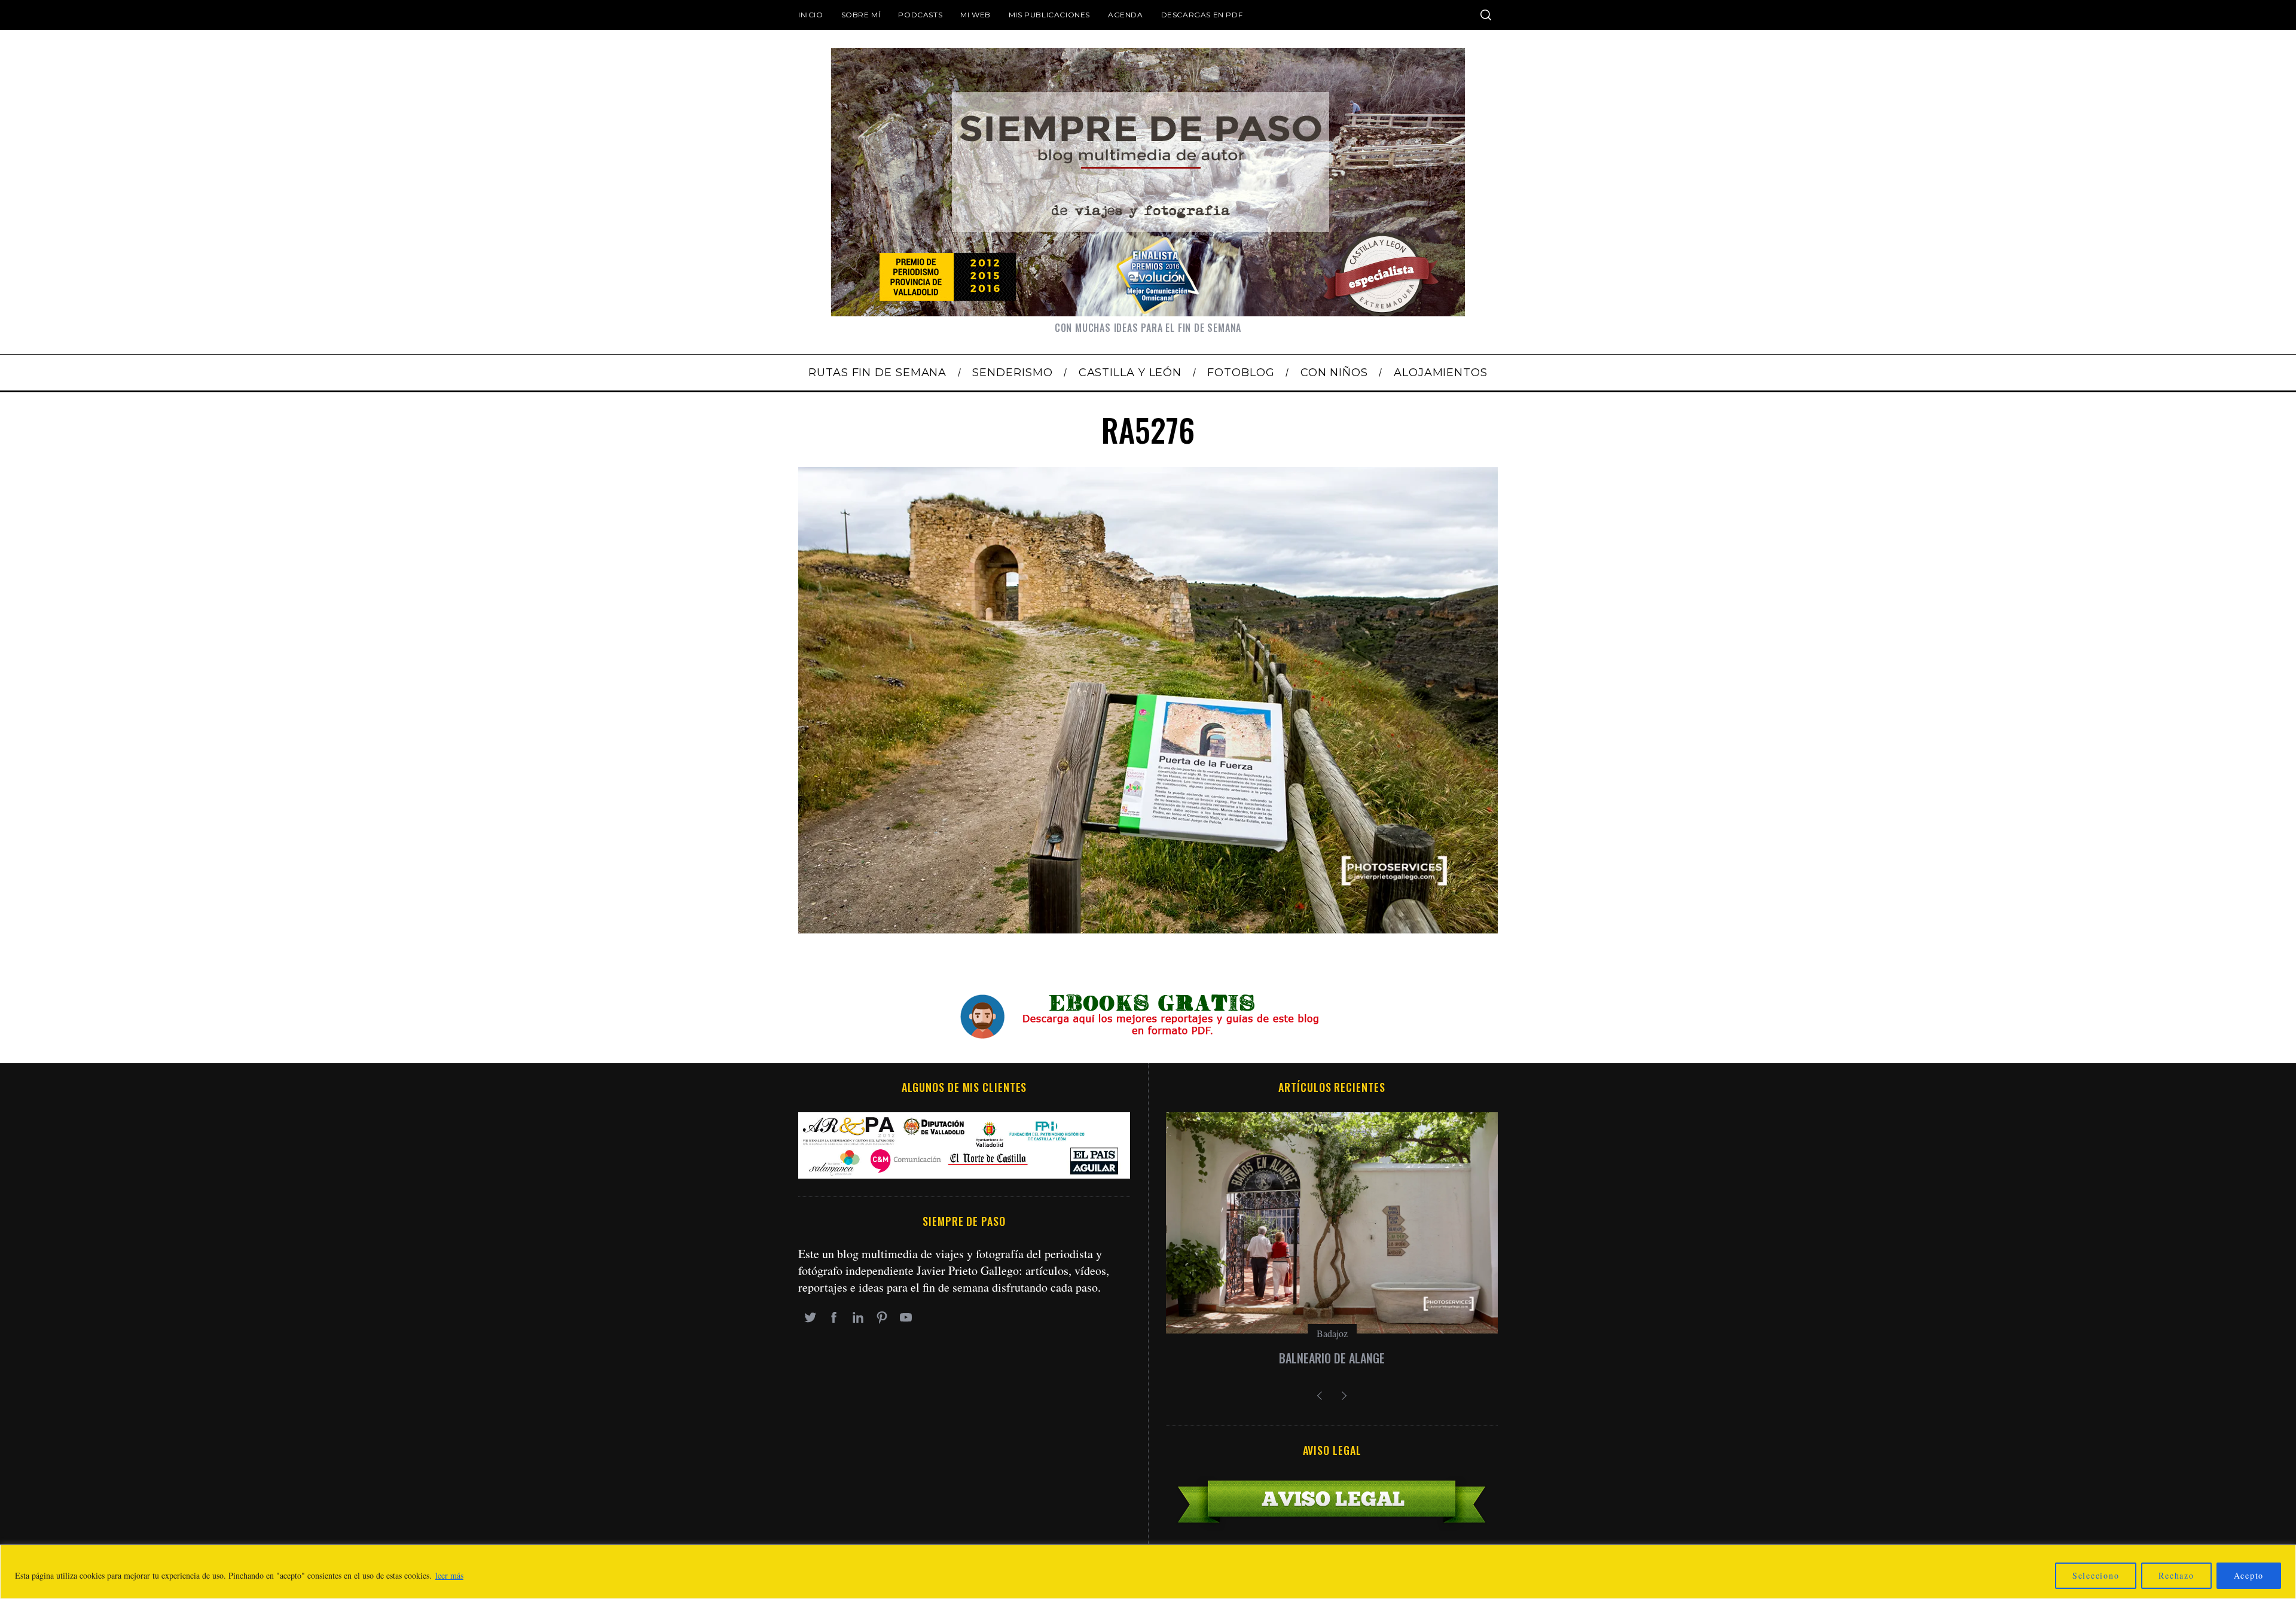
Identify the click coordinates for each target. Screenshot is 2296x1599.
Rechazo (2176, 1575)
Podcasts (920, 15)
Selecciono (2096, 1575)
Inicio (811, 15)
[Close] (2283, 1555)
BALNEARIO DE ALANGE (1332, 1358)
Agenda (1126, 15)
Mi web (976, 15)
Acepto (2249, 1575)
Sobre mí (861, 15)
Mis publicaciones (1049, 15)
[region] (1148, 1572)
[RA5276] (1148, 929)
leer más (449, 1575)
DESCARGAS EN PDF (1202, 15)
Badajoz (1332, 1333)
